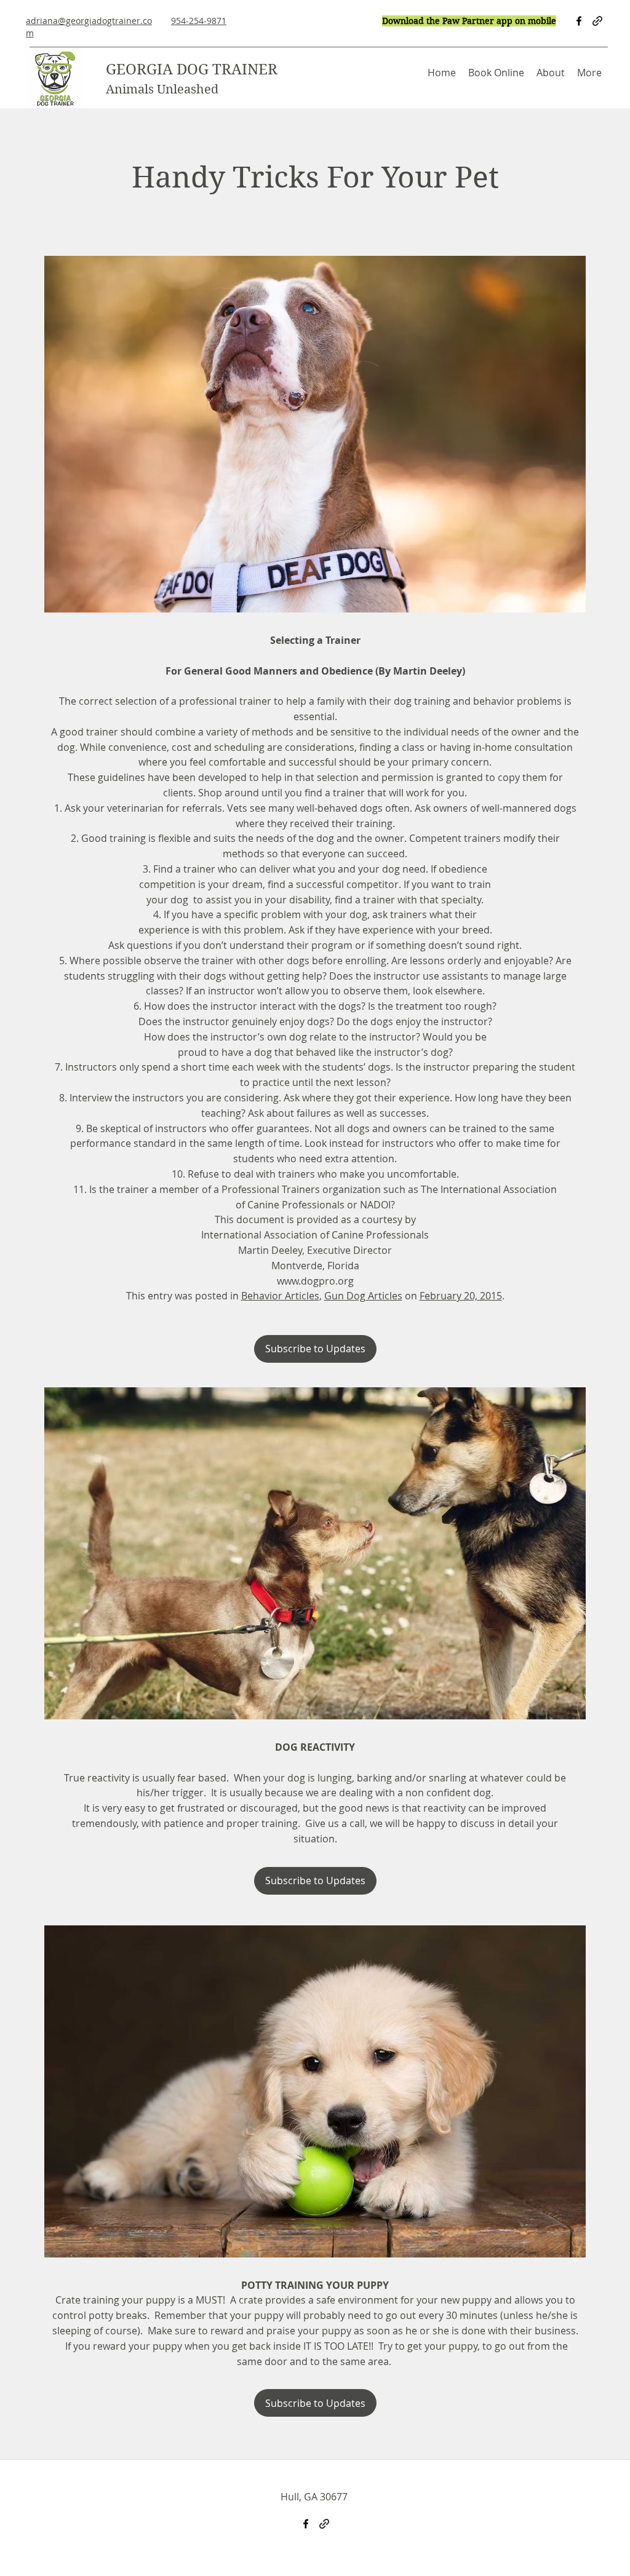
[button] (551, 73)
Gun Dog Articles (363, 1296)
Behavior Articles (280, 1296)
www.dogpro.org (315, 1281)
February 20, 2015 (461, 1296)
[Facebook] (579, 21)
